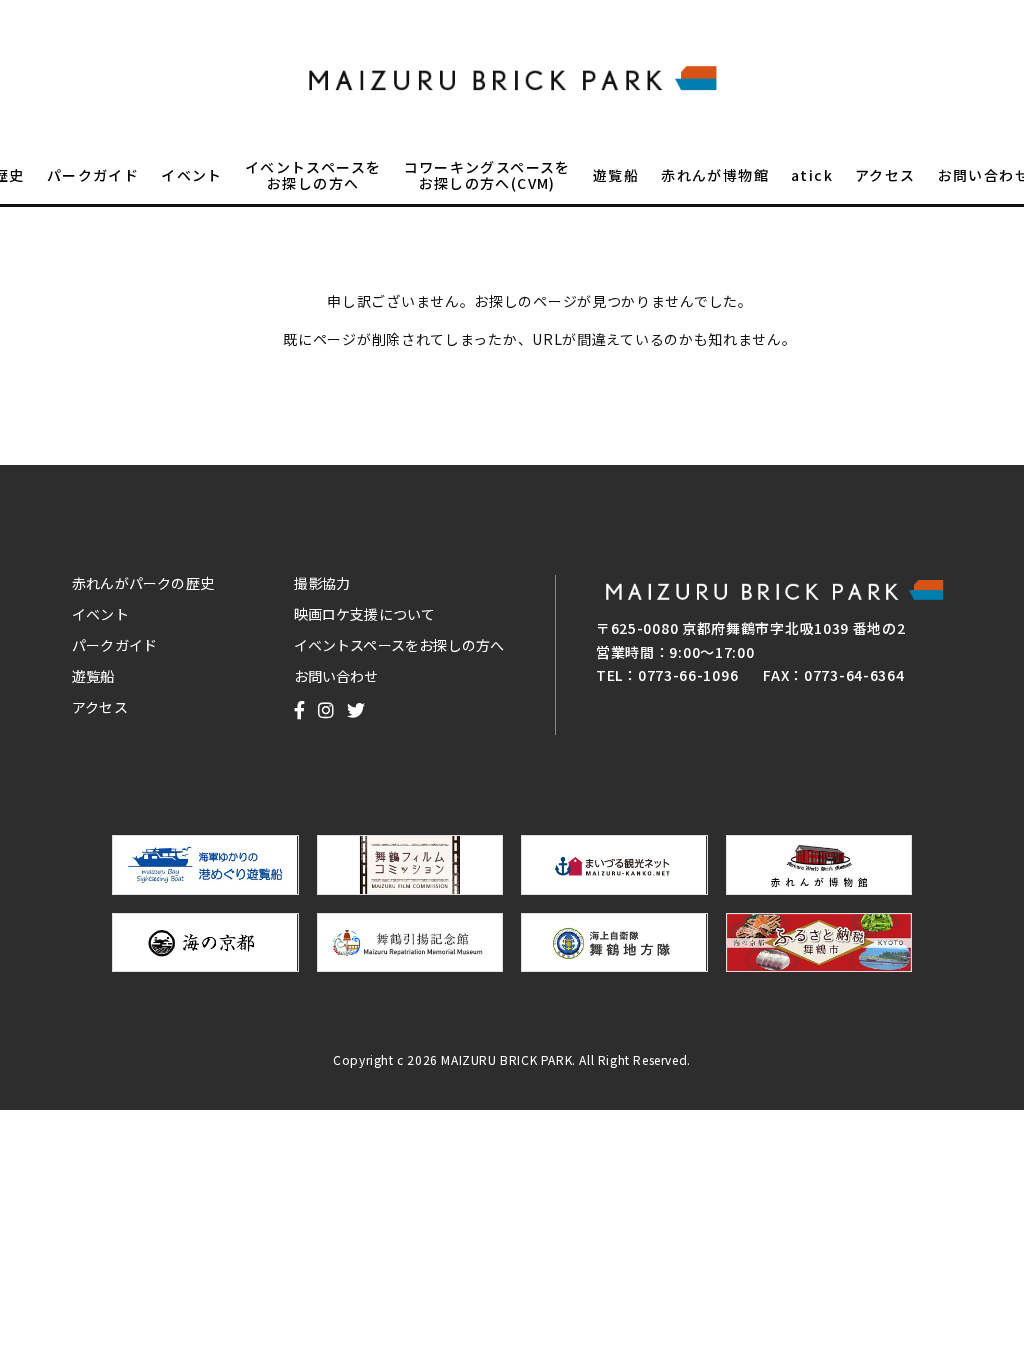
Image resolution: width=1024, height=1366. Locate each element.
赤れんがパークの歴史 (143, 583)
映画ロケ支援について (365, 614)
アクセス (885, 176)
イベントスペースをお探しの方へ (313, 176)
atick (812, 176)
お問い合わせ (336, 676)
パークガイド (93, 176)
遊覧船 (616, 176)
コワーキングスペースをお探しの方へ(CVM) (487, 176)
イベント (192, 176)
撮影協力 (322, 583)
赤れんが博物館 (715, 176)
